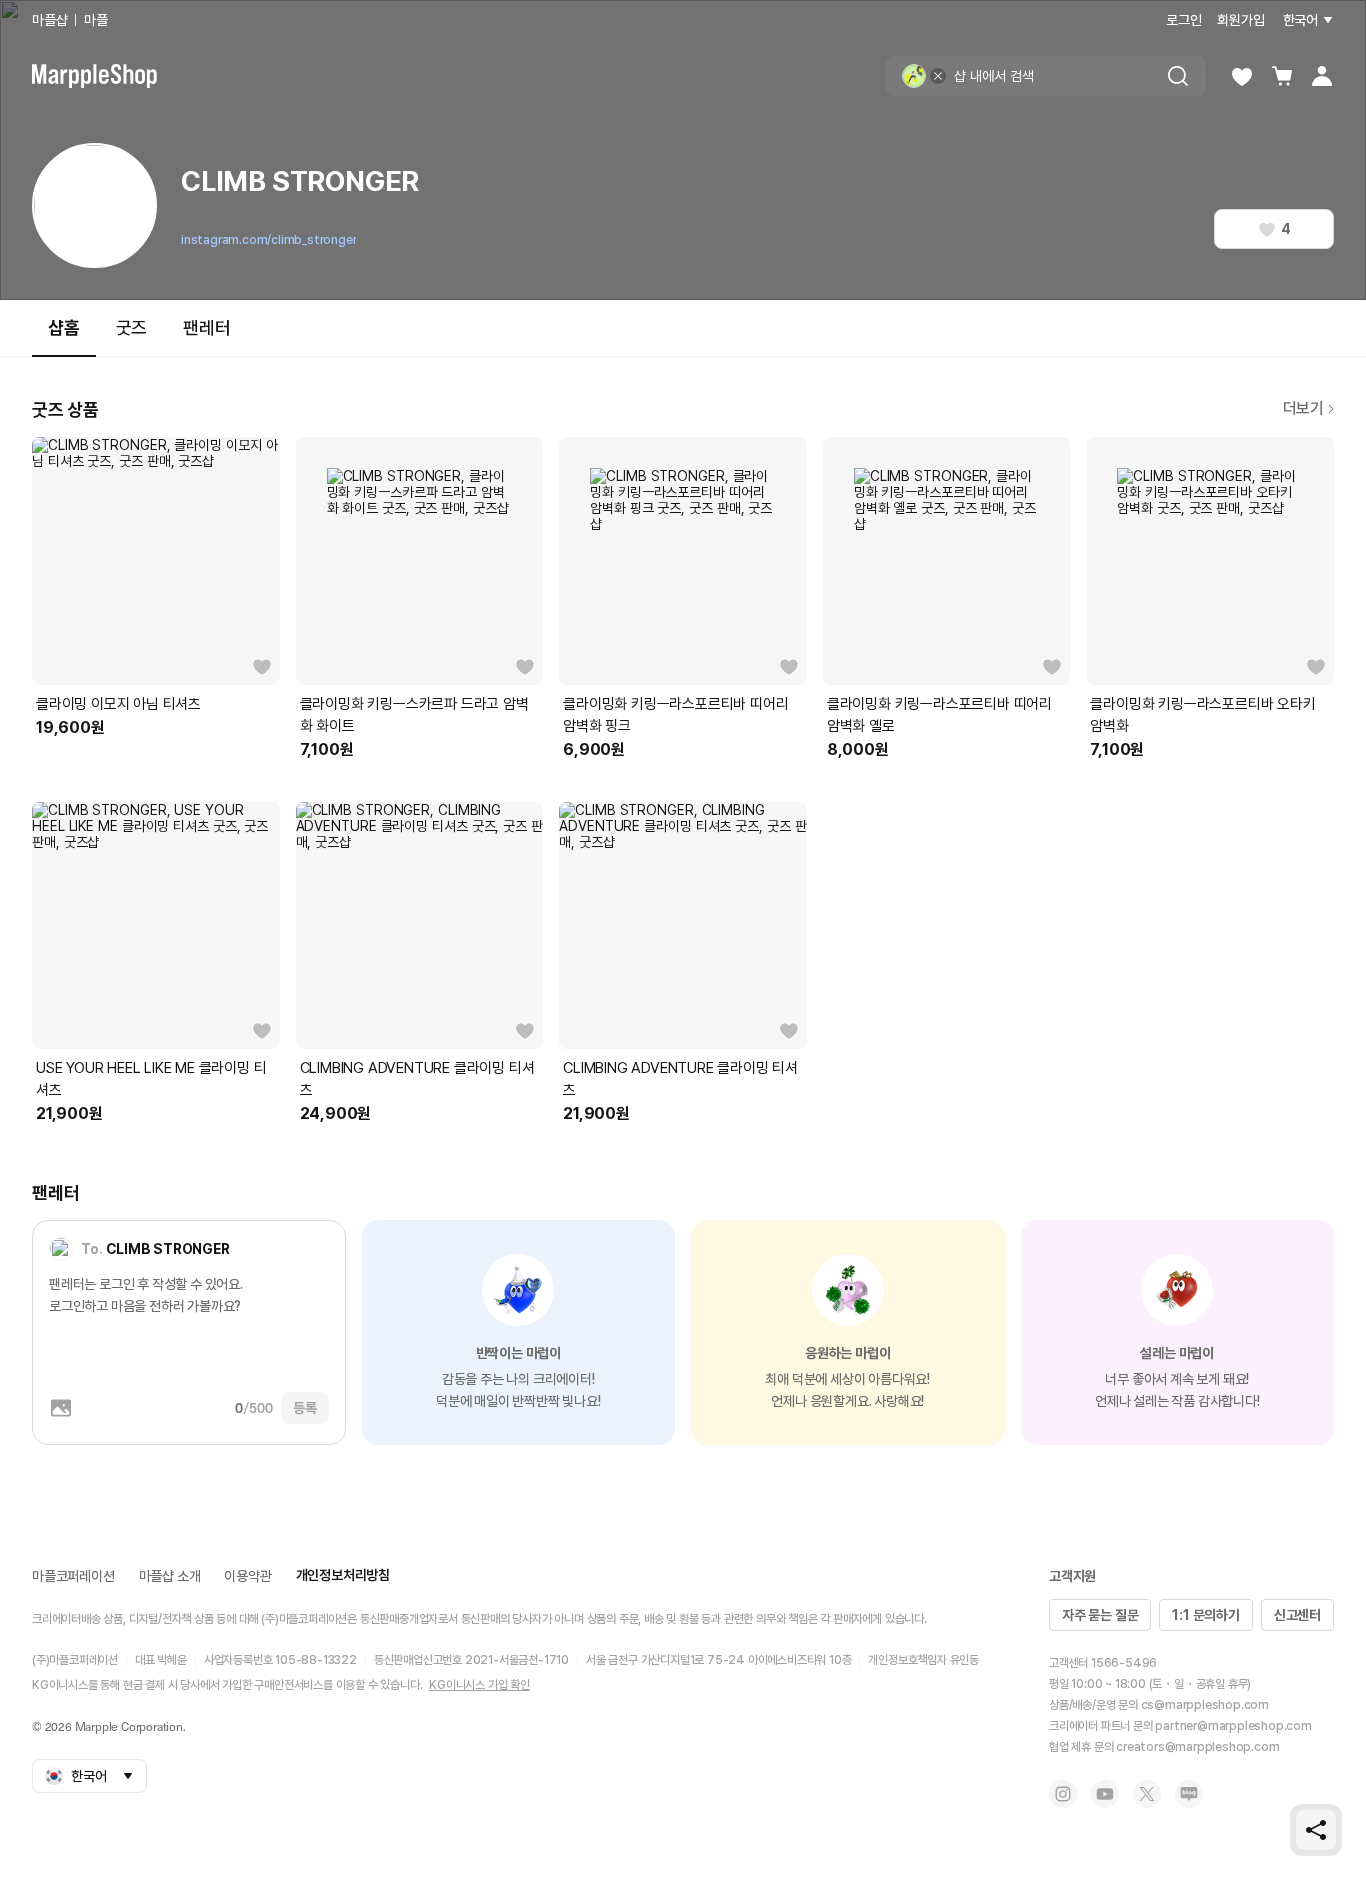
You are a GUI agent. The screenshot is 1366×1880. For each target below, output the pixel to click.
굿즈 (132, 327)
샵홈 (64, 327)
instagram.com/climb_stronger (268, 240)
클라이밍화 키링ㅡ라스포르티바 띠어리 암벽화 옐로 (939, 715)
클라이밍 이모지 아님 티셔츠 (118, 704)
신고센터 (1297, 1615)
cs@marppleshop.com (1205, 1705)
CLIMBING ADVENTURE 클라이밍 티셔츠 (417, 1079)
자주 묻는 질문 (1100, 1615)
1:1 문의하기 (1205, 1615)
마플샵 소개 (170, 1576)
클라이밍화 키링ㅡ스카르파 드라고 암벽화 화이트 (414, 715)
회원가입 (1240, 20)
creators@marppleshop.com (1197, 1747)
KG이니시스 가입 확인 (479, 1685)
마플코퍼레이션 (73, 1576)
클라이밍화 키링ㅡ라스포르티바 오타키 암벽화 (1202, 715)
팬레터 (206, 327)
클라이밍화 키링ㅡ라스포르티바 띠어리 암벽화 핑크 (675, 715)
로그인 (1183, 20)
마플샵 (49, 20)
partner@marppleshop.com (1233, 1726)
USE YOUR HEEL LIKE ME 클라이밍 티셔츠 (151, 1079)
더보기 (1303, 408)
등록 (305, 1408)
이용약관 (247, 1576)
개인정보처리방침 (343, 1575)
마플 (96, 20)
